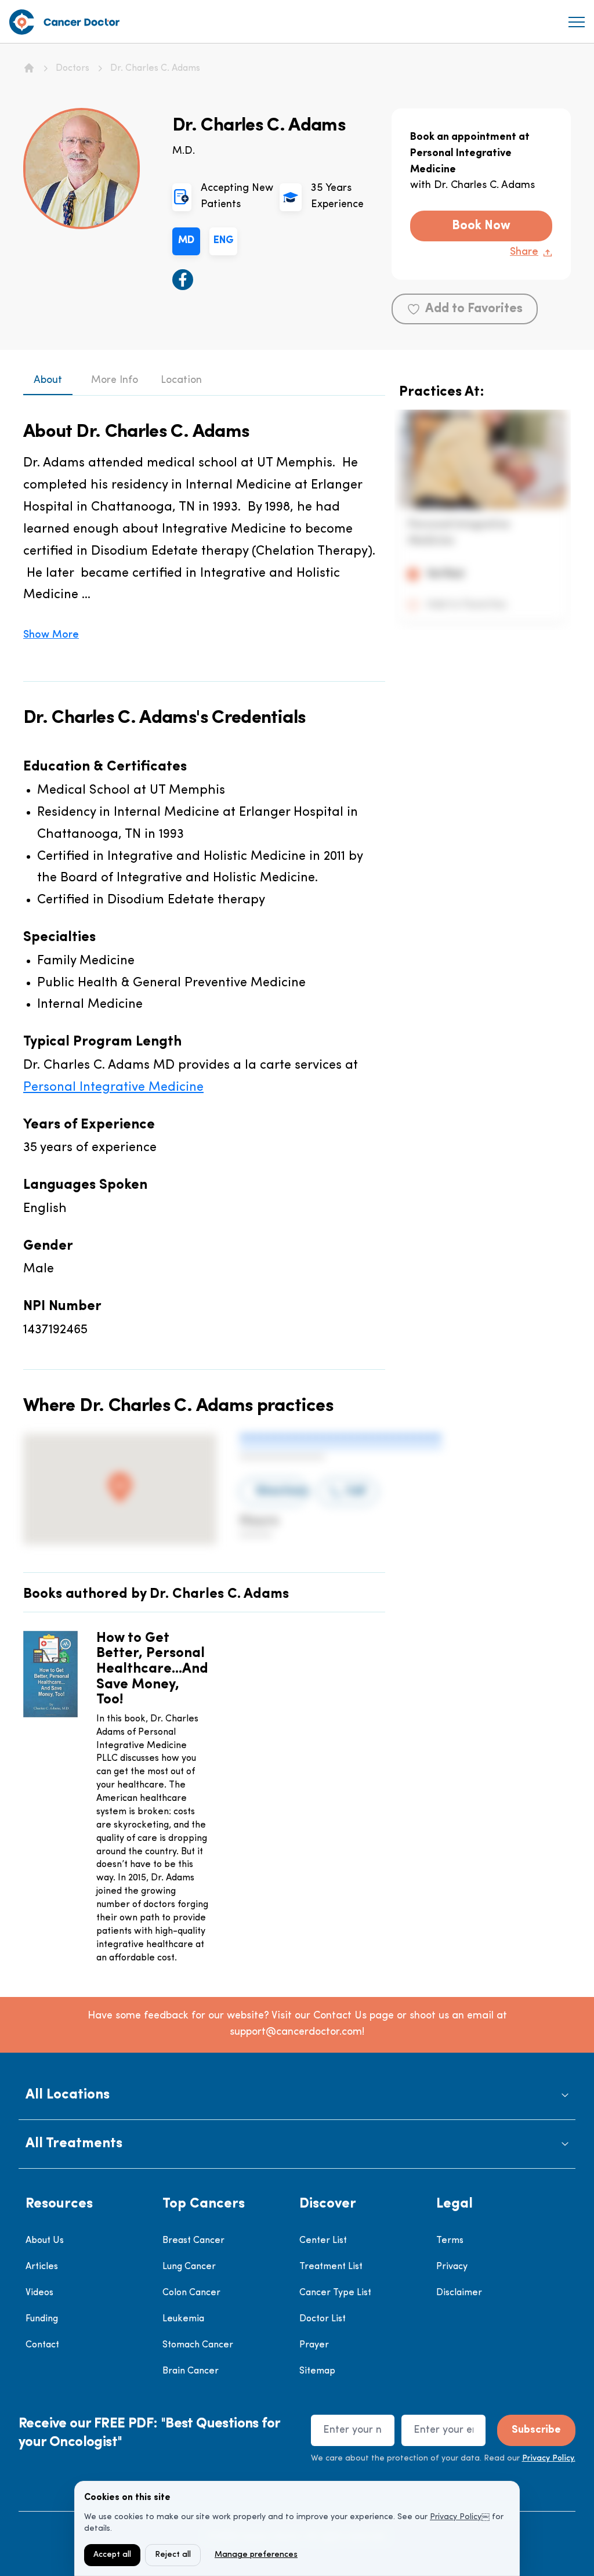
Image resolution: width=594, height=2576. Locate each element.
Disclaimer (459, 2293)
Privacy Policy (456, 2517)
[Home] (29, 68)
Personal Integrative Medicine (113, 1088)
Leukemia (183, 2319)
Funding (42, 2319)
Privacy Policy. (549, 2459)
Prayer (314, 2345)
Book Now (481, 226)
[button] (297, 2095)
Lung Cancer (189, 2267)
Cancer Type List (335, 2293)
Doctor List (323, 2319)
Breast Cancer (193, 2241)
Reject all (173, 2555)
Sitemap (317, 2371)
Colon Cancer (191, 2293)
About (48, 381)
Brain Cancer (191, 2371)
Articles (42, 2267)
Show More (51, 635)
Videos (39, 2293)
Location (181, 381)
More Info (115, 381)
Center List (323, 2241)
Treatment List (331, 2267)
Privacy (452, 2267)
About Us (45, 2241)
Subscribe (536, 2430)
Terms (450, 2241)
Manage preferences (256, 2555)
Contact (42, 2345)
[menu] (577, 22)
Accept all (112, 2555)
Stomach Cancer (198, 2345)
